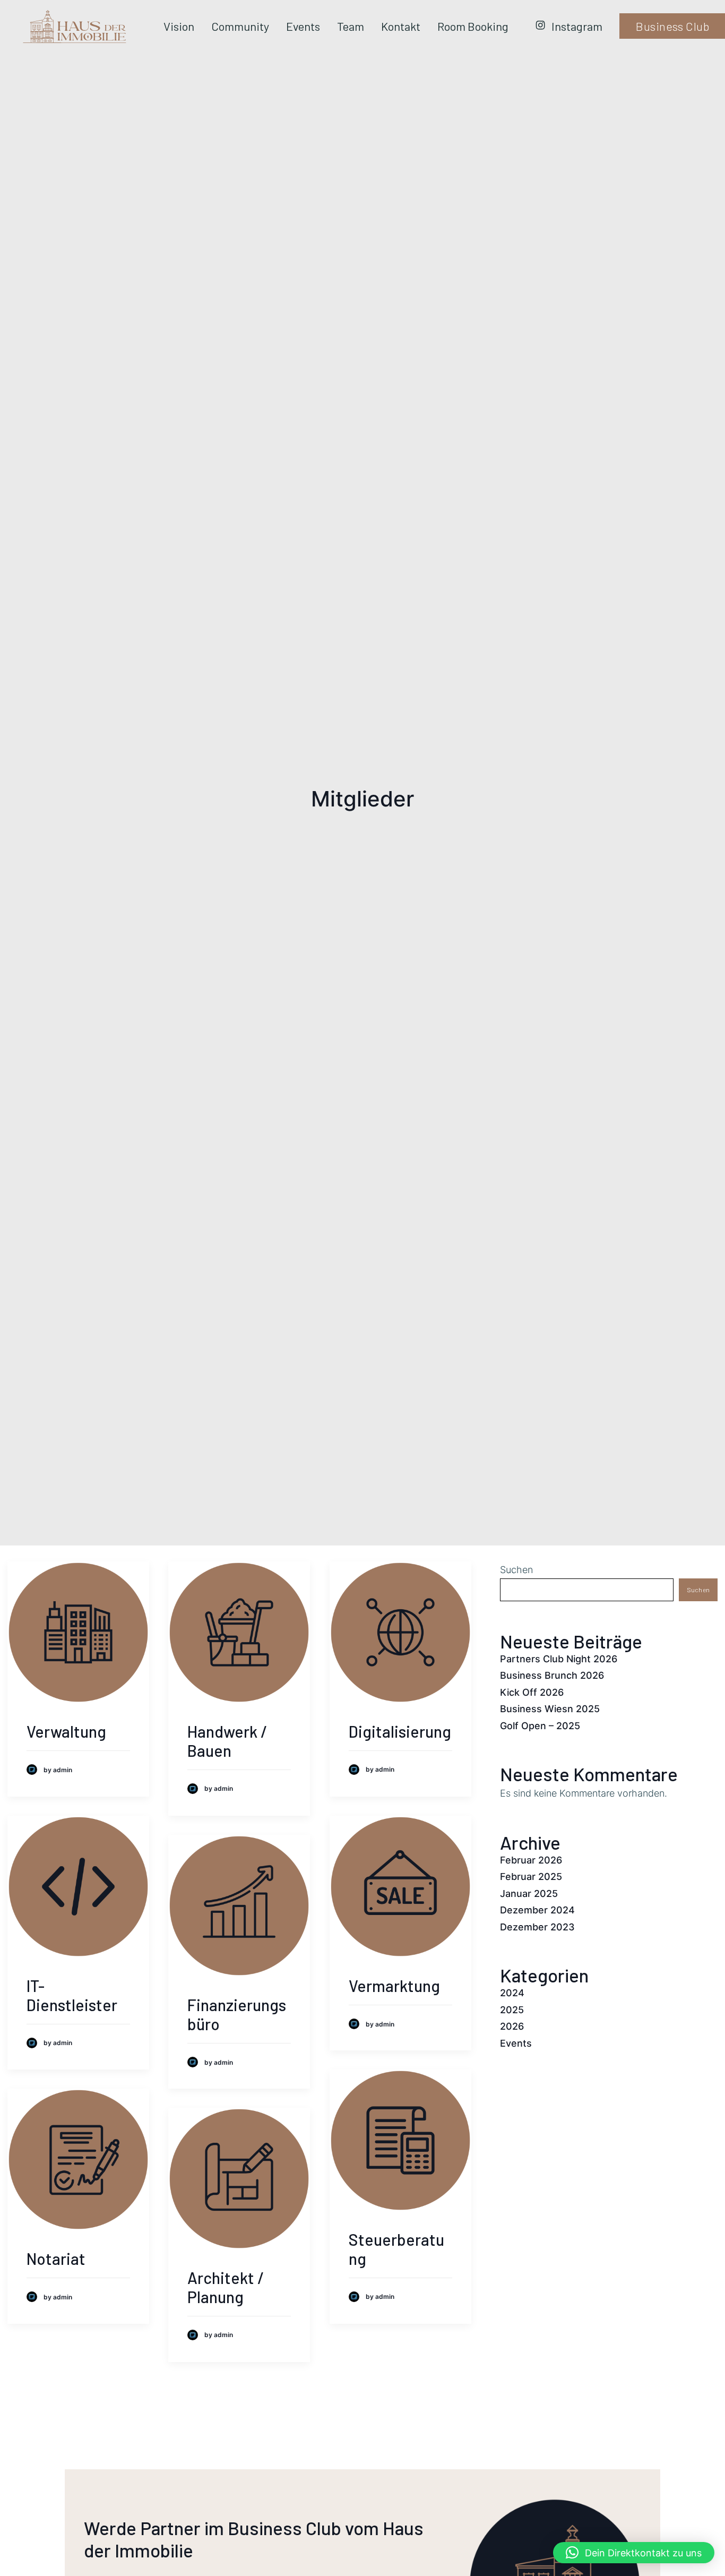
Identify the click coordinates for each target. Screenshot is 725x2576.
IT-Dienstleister (72, 1995)
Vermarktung (394, 1986)
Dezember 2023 (537, 1927)
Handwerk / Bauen (227, 1741)
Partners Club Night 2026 (559, 1659)
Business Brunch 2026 (552, 1675)
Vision (179, 26)
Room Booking (473, 26)
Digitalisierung (400, 1731)
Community (240, 26)
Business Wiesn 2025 (550, 1709)
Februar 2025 (531, 1877)
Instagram (577, 26)
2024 (512, 1993)
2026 (512, 2026)
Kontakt (401, 26)
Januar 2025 (529, 1894)
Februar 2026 (531, 1860)
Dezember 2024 (537, 1910)
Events (303, 26)
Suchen (516, 1570)
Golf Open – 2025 (540, 1726)
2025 (512, 2010)
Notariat (56, 2259)
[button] (634, 2553)
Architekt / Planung (226, 2287)
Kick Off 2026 (532, 1692)
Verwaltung (66, 1731)
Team (351, 26)
